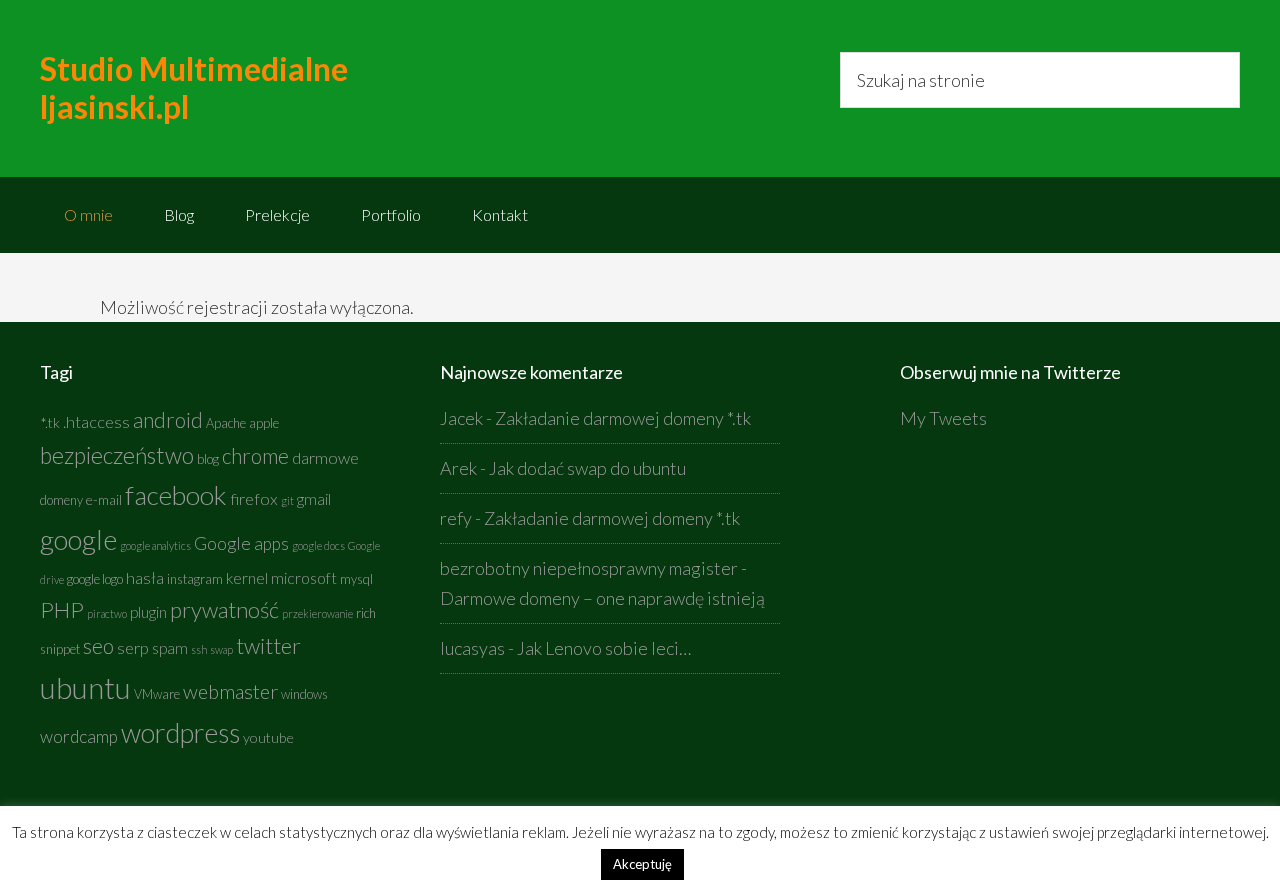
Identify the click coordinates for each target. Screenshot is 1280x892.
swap (221, 649)
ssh (199, 649)
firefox (254, 499)
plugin (148, 612)
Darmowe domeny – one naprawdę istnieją (602, 598)
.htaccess (96, 422)
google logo (95, 579)
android (168, 420)
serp (133, 648)
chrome (255, 456)
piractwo (107, 613)
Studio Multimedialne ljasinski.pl (194, 87)
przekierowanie (317, 613)
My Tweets (943, 418)
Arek (458, 468)
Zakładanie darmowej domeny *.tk (623, 418)
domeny (61, 500)
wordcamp (79, 736)
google (78, 539)
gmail (314, 499)
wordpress (180, 732)
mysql (356, 579)
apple (264, 423)
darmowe (325, 458)
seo (98, 646)
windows (304, 694)
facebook (176, 495)
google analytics (155, 545)
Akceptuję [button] (642, 864)
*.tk (50, 422)
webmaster (230, 691)
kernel (247, 578)
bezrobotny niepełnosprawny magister (589, 568)
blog (208, 459)
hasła (145, 578)
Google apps (241, 543)
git (287, 500)
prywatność (224, 609)
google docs (318, 545)
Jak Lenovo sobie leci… (604, 648)
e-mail (104, 499)
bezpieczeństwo (117, 455)
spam (170, 648)
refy (456, 518)
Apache (226, 423)
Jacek (461, 418)
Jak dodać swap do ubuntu (587, 468)
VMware (157, 694)
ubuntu (85, 687)
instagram (195, 579)
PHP (62, 609)
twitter (268, 645)
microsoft (304, 578)
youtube (268, 737)
